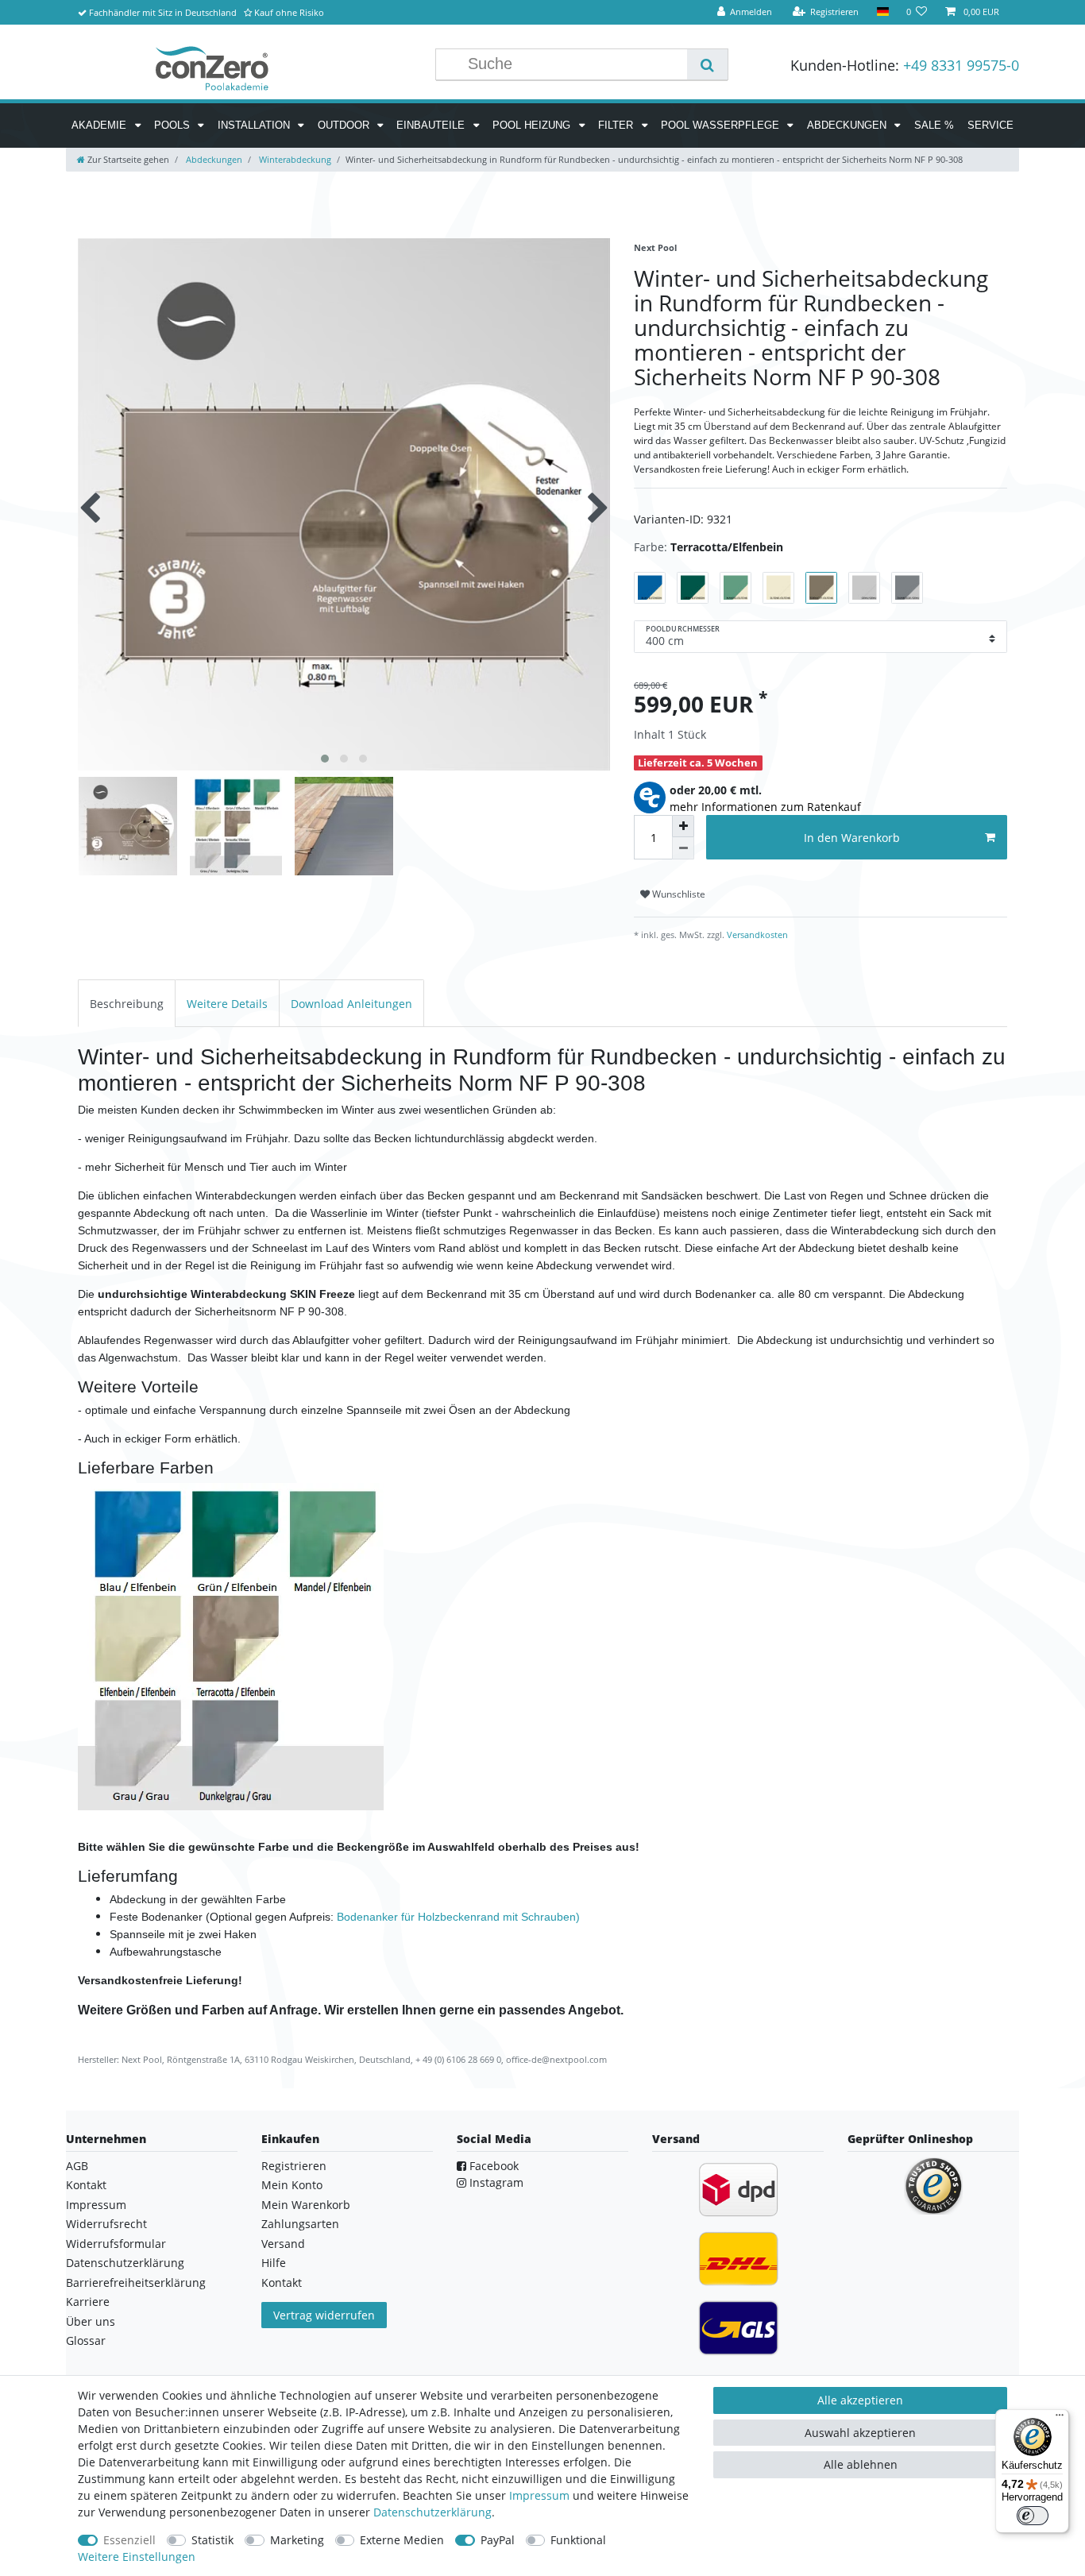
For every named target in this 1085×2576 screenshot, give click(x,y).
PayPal (498, 2540)
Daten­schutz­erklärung (432, 2512)
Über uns (91, 2321)
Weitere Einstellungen (137, 2557)
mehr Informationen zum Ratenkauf (765, 807)
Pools (174, 125)
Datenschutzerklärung (125, 2263)
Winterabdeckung (294, 159)
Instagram (495, 2182)
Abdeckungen (848, 125)
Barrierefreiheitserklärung (136, 2282)
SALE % (934, 125)
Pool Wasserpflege (722, 125)
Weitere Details (227, 1004)
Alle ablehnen (861, 2464)
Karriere (88, 2302)
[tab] (127, 1003)
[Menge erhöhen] (683, 826)
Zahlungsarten (300, 2224)
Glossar (86, 2340)
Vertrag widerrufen (324, 2315)
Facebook (492, 2166)
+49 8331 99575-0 (961, 65)
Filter (617, 125)
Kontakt (86, 2185)
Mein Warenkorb (306, 2205)
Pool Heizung (533, 125)
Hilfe (274, 2263)
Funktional (578, 2540)
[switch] (1033, 2516)
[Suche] (707, 64)
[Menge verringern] (683, 848)
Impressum (96, 2205)
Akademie (100, 125)
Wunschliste (678, 894)
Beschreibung (127, 1004)
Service (990, 125)
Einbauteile (432, 125)
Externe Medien (402, 2540)
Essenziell (129, 2540)
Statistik (212, 2540)
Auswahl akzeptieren (860, 2433)
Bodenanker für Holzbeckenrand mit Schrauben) (458, 1917)
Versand (283, 2244)
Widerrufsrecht (106, 2224)
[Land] (882, 12)
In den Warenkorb (852, 838)
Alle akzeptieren (860, 2400)
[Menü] (1060, 2419)
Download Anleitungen (351, 1004)
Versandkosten (756, 935)
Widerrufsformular (116, 2244)
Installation (255, 125)
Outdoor (345, 125)
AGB (77, 2166)
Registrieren (294, 2166)
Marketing (297, 2540)
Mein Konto (292, 2185)
